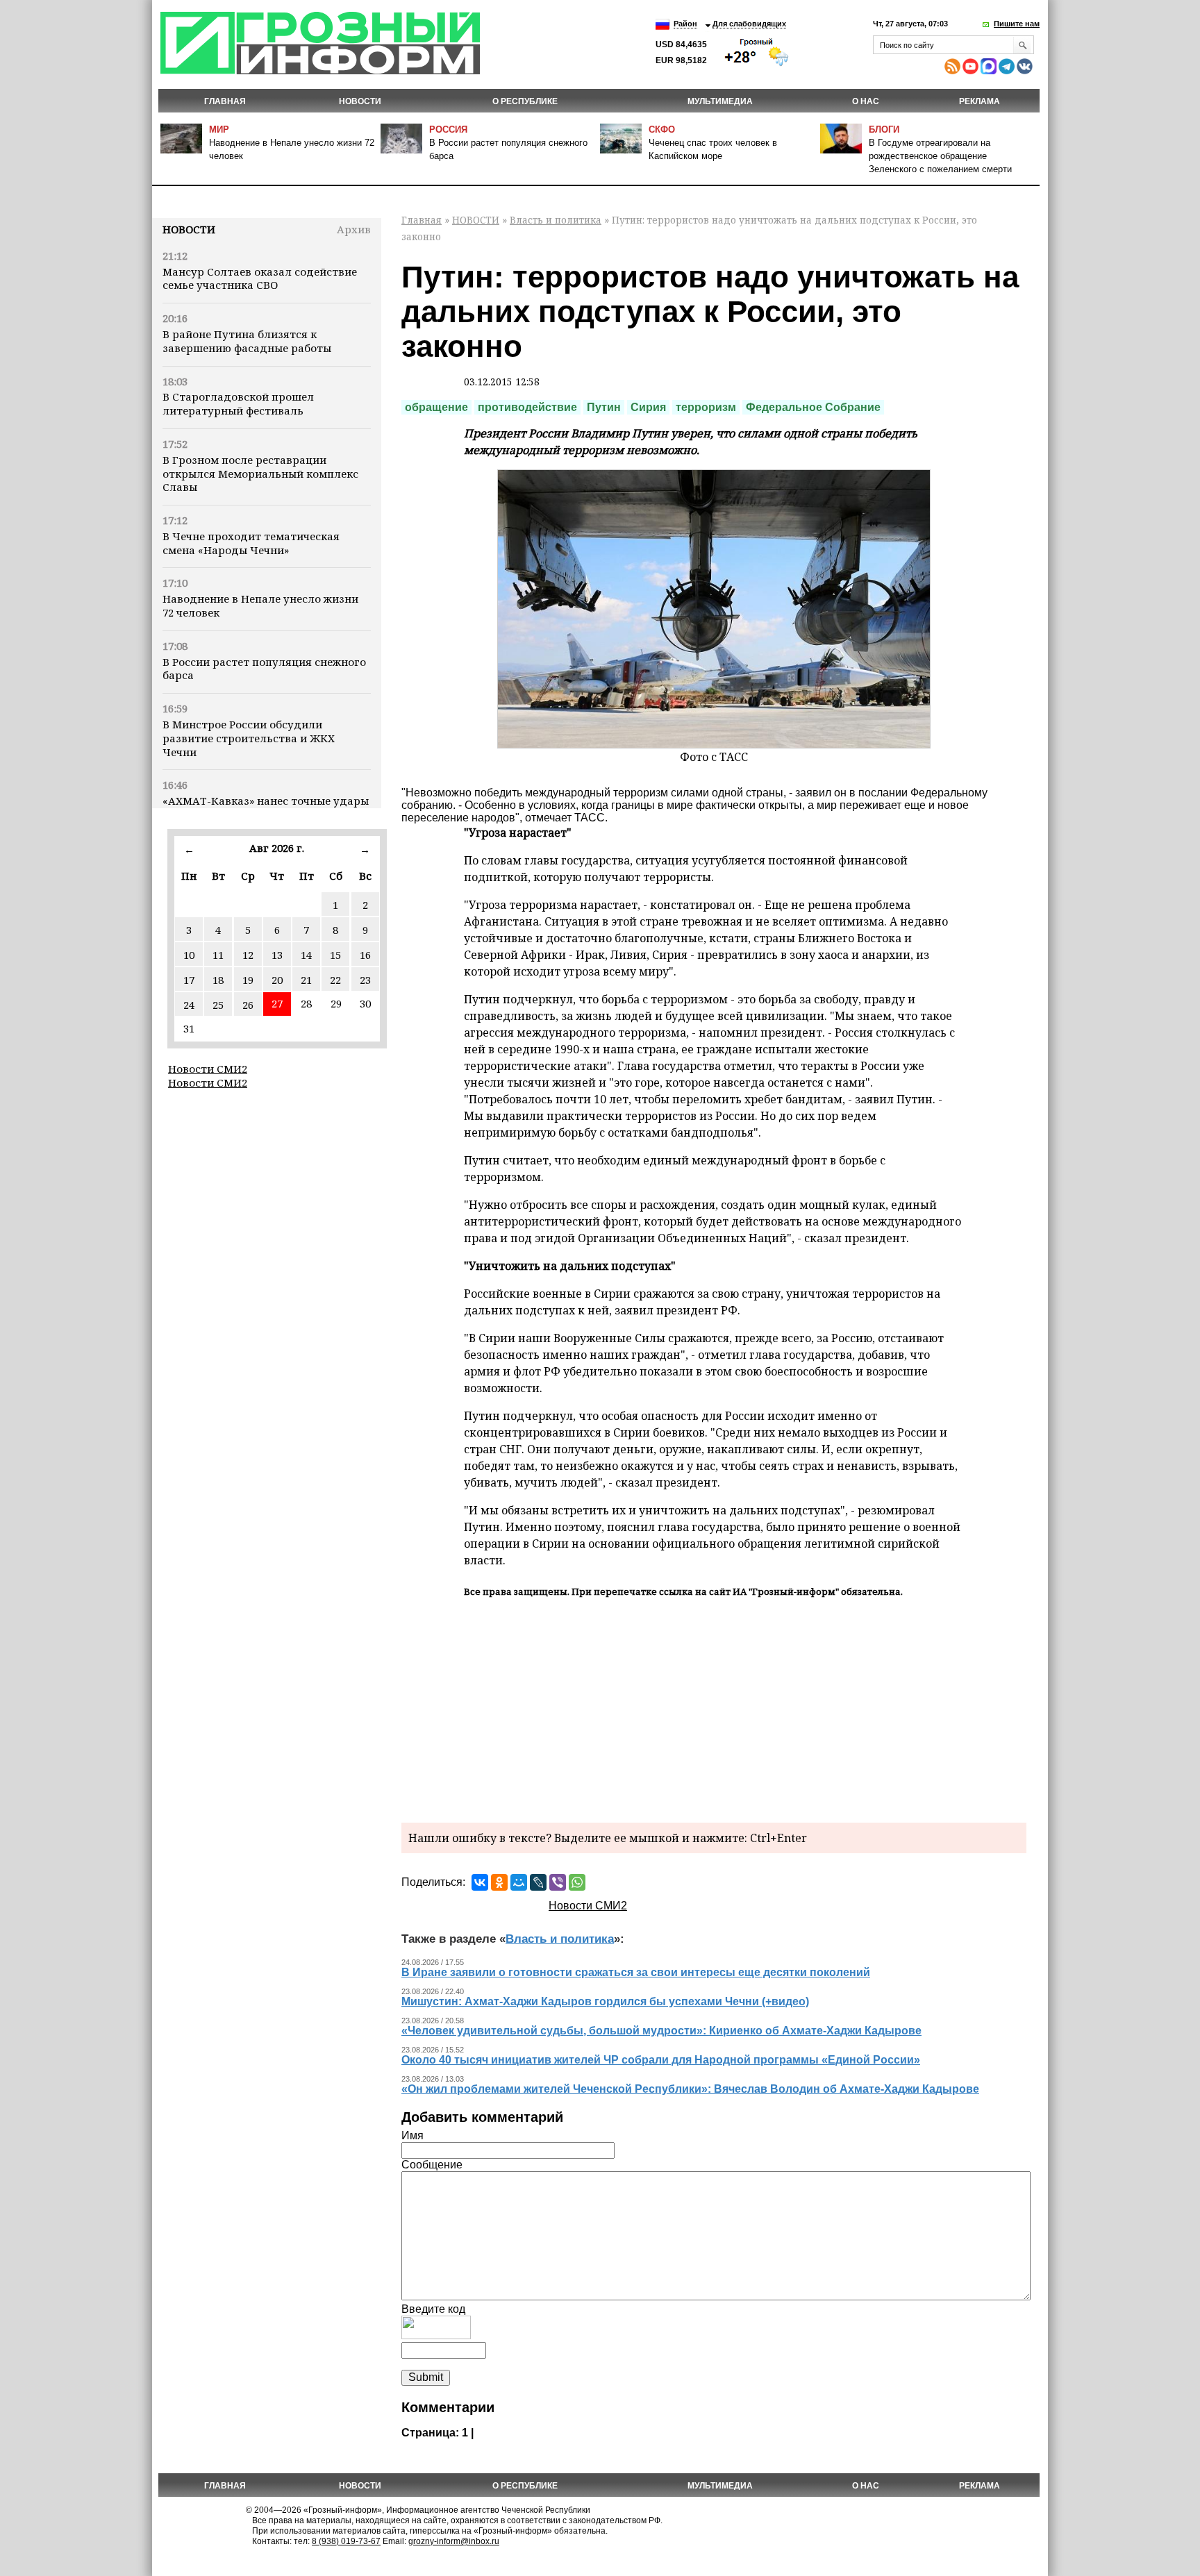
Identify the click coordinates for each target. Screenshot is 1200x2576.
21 (306, 980)
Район (685, 24)
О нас (866, 101)
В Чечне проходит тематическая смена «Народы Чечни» (251, 543)
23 (365, 980)
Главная (225, 101)
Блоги (884, 129)
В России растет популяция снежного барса (264, 669)
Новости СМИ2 (208, 1069)
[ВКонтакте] (480, 1882)
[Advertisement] (714, 1708)
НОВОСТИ (360, 101)
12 (248, 955)
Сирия (648, 407)
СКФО (662, 129)
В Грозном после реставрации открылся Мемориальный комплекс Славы (260, 474)
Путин (604, 407)
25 (218, 1005)
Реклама (980, 101)
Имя (412, 2135)
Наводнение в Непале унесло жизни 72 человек (260, 605)
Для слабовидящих (749, 24)
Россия (448, 129)
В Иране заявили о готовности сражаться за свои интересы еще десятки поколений (636, 1972)
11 (218, 955)
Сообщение (432, 2165)
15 (335, 955)
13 (277, 955)
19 (248, 980)
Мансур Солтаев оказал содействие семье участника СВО (260, 278)
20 (277, 980)
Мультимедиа (720, 101)
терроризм (706, 407)
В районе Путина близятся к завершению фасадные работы (247, 341)
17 (189, 980)
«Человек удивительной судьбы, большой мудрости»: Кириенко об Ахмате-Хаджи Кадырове (661, 2031)
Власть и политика (556, 220)
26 (248, 1005)
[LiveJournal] (538, 1882)
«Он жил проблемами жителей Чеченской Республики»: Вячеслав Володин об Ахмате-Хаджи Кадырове (690, 2089)
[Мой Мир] (519, 1882)
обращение (436, 407)
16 (365, 955)
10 (189, 955)
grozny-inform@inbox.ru (454, 2541)
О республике (525, 101)
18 (218, 980)
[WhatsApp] (577, 1882)
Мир (219, 129)
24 (189, 1005)
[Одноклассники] (499, 1882)
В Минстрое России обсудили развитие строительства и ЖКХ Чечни (249, 738)
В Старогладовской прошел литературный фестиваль (238, 403)
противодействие (527, 407)
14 (306, 955)
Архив (354, 229)
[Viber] (558, 1882)
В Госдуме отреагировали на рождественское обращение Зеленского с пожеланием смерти (940, 156)
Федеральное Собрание (813, 407)
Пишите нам (1017, 24)
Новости (189, 229)
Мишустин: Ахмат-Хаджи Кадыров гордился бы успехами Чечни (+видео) (605, 2001)
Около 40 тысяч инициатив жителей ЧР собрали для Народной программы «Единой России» (661, 2060)
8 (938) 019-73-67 (346, 2541)
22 (335, 980)
